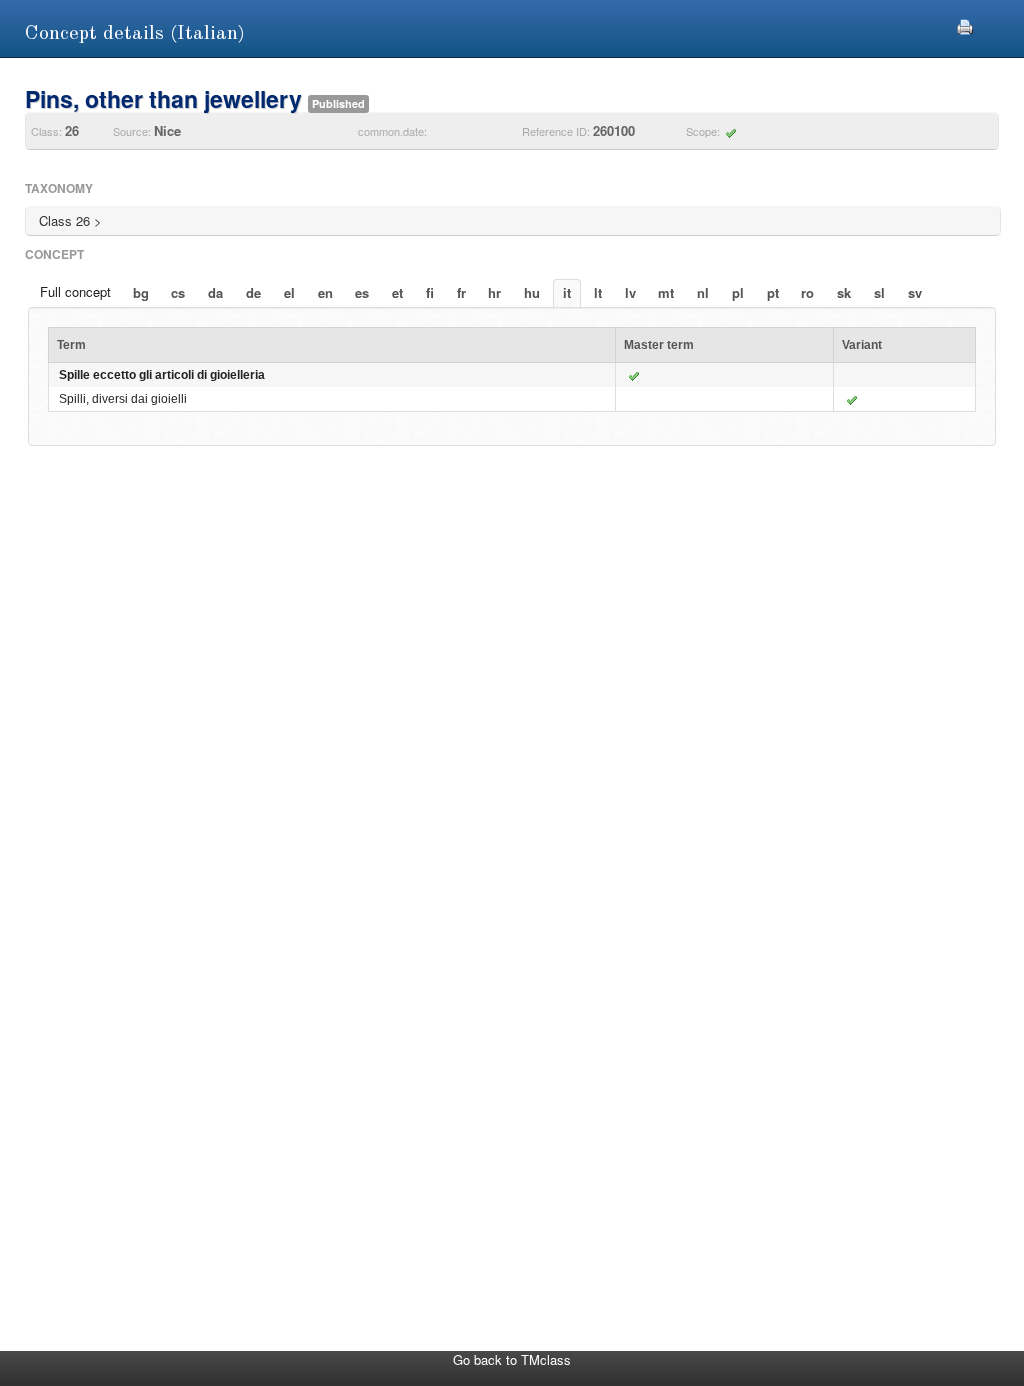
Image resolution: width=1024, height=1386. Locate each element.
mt (666, 292)
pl (738, 292)
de (253, 292)
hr (494, 292)
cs (178, 292)
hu (532, 292)
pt (773, 292)
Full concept (75, 291)
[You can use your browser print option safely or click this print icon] (965, 24)
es (362, 292)
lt (598, 292)
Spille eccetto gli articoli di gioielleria (162, 375)
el (289, 292)
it (567, 292)
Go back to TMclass (512, 1359)
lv (630, 292)
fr (461, 292)
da (215, 292)
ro (807, 292)
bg (141, 292)
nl (703, 292)
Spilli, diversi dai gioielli (123, 399)
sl (879, 292)
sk (844, 292)
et (397, 292)
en (325, 292)
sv (915, 292)
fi (430, 292)
